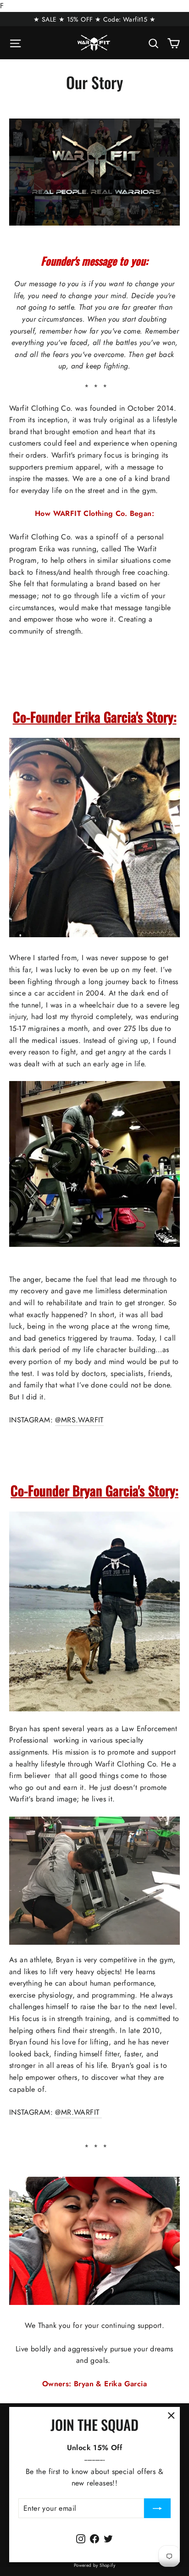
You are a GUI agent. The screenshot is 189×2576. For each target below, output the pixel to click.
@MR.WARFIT (78, 2112)
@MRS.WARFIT (79, 1420)
